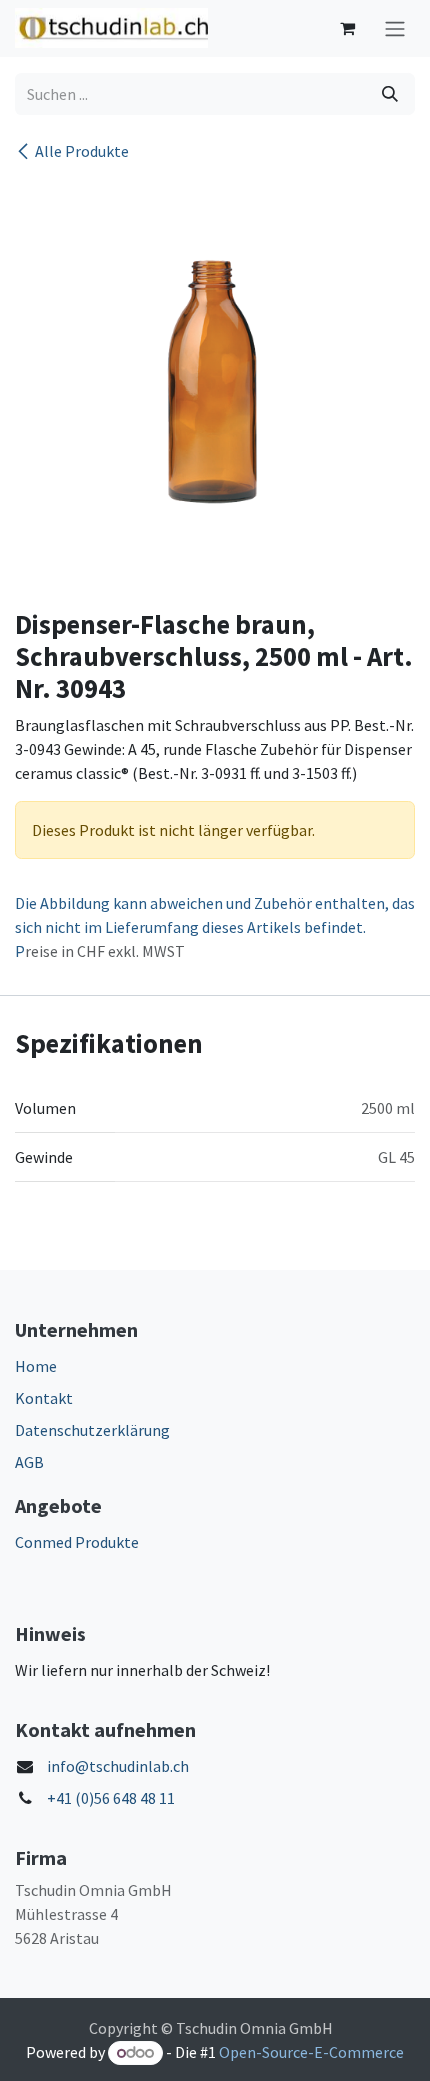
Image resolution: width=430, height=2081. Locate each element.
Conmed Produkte (77, 1542)
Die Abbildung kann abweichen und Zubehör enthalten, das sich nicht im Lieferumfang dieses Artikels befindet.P (215, 927)
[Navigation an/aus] (395, 28)
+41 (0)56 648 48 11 (111, 1798)
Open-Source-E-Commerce (311, 2052)
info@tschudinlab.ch (118, 1766)
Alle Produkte (82, 151)
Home (36, 1366)
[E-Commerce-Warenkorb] (347, 28)
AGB (29, 1462)
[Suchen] (390, 94)
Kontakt (44, 1398)
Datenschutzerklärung (92, 1430)
